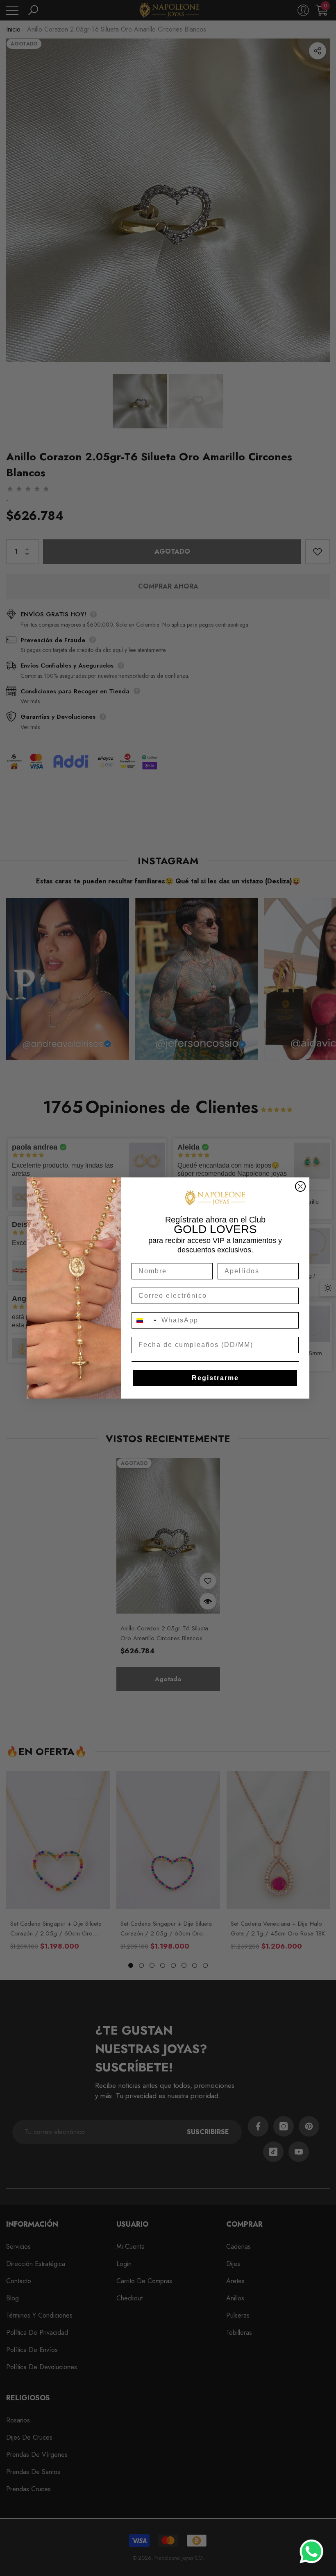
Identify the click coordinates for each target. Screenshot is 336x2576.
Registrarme (215, 1378)
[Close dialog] (300, 1186)
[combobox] (145, 1320)
